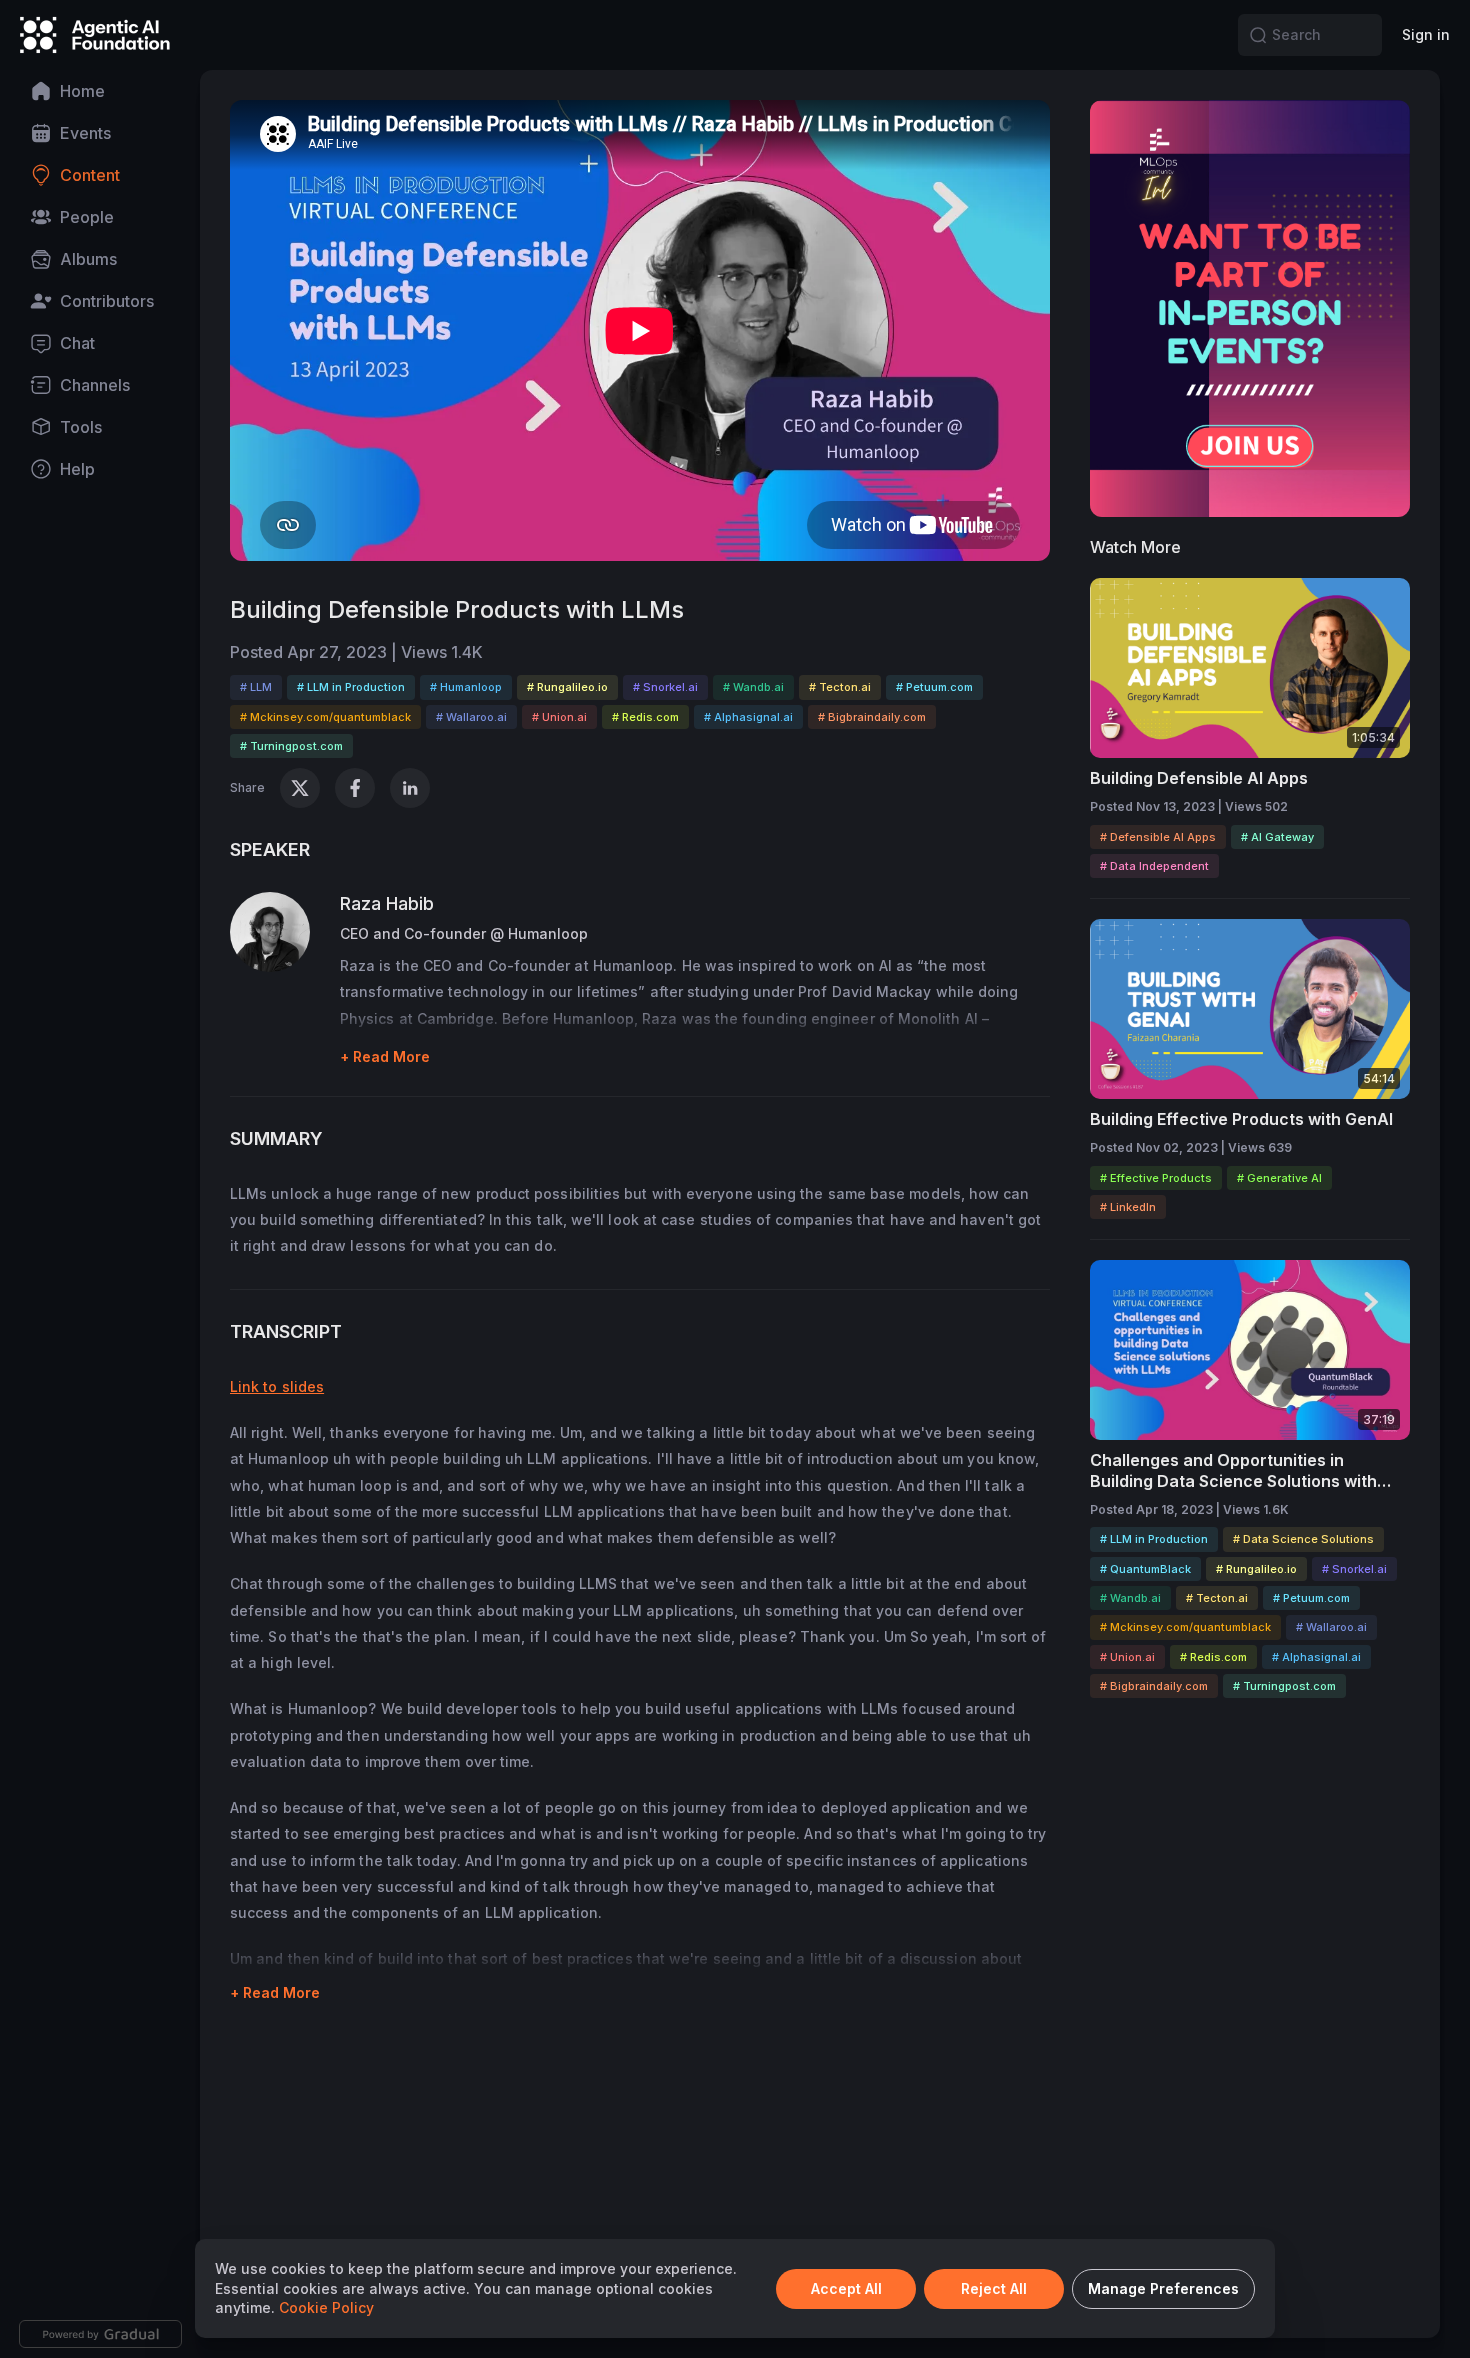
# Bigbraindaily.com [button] (872, 717)
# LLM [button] (256, 687)
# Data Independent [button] (1154, 866)
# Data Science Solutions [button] (1303, 1539)
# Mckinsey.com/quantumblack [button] (325, 717)
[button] (1258, 35)
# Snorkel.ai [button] (665, 687)
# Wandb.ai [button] (753, 687)
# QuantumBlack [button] (1145, 1569)
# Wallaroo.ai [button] (471, 717)
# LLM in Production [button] (351, 687)
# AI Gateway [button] (1277, 837)
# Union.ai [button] (559, 717)
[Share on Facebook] (355, 788)
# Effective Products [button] (1156, 1178)
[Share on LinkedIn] (410, 788)
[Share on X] (300, 788)
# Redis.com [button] (645, 717)
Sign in (1426, 34)
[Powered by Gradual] (100, 2334)
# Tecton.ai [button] (840, 687)
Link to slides (277, 1386)
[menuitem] (100, 91)
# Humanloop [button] (466, 687)
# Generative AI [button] (1279, 1178)
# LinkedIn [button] (1128, 1207)
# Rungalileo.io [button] (567, 687)
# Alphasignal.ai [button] (748, 717)
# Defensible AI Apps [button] (1158, 837)
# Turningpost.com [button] (291, 746)
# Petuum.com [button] (934, 687)
